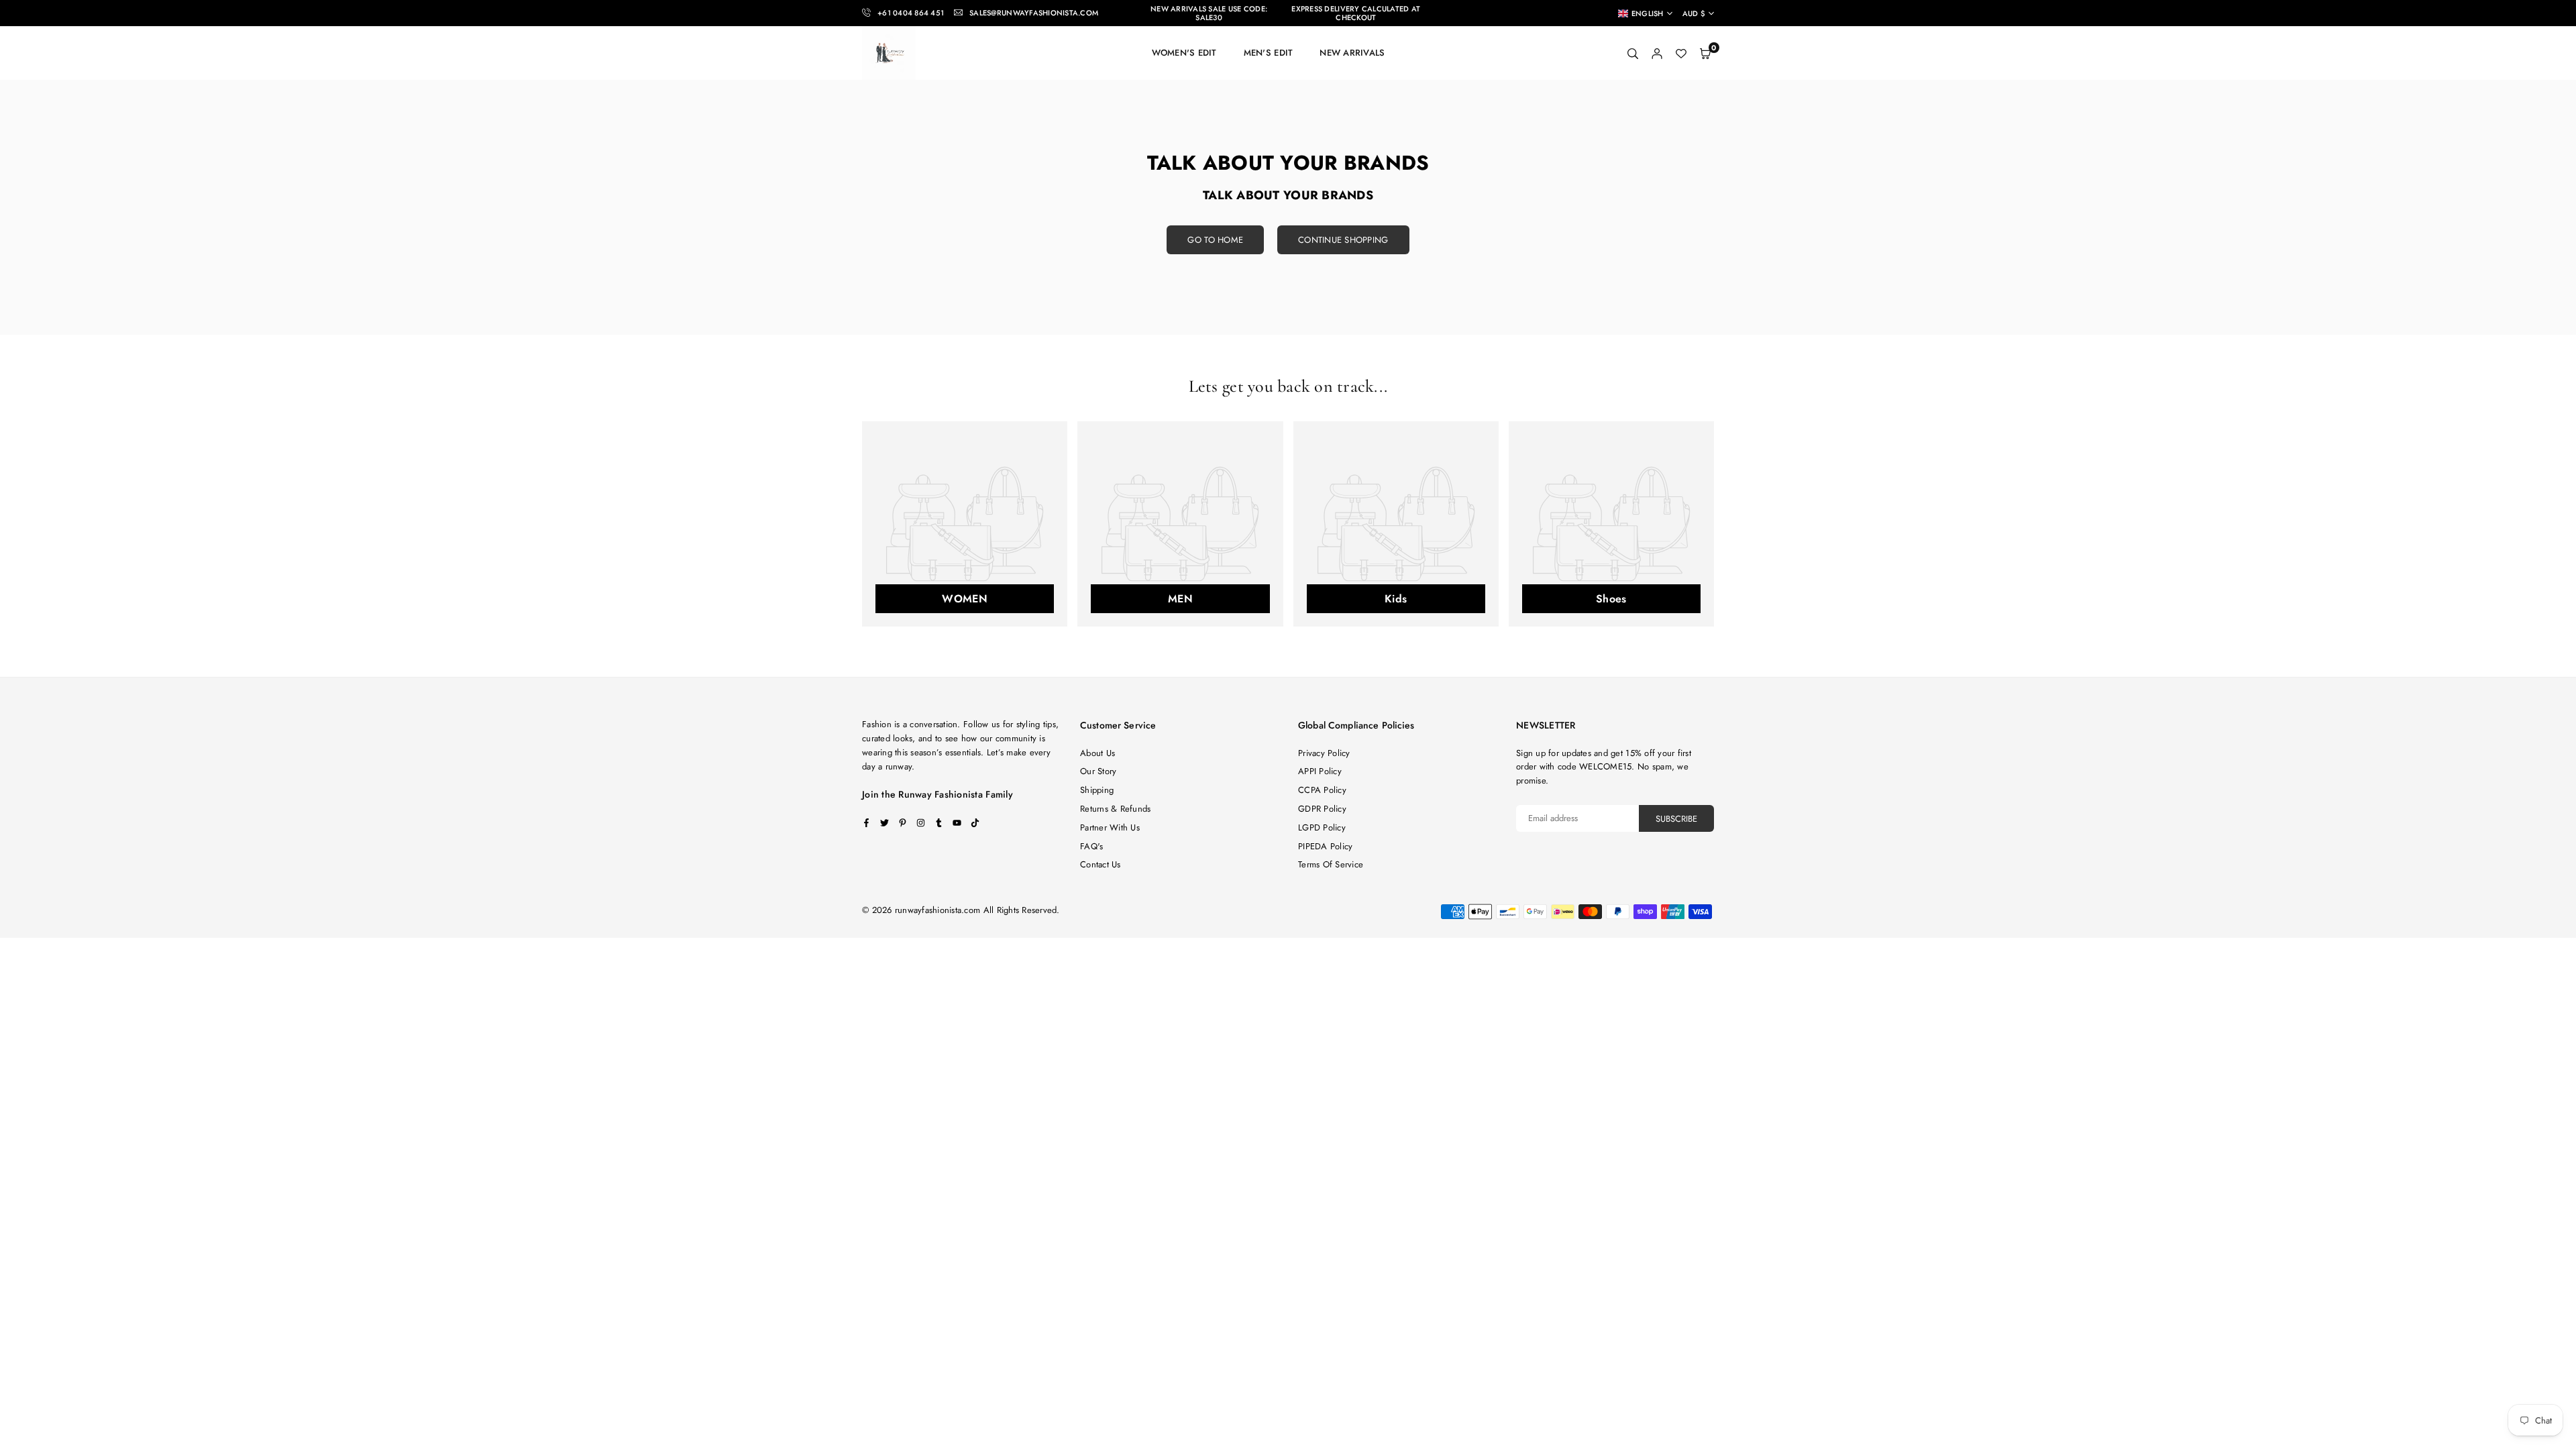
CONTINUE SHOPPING (1343, 240)
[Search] (1633, 53)
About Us (1097, 753)
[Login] (1657, 53)
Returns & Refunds (1115, 809)
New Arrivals (1352, 53)
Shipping (1097, 790)
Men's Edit (1269, 53)
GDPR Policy (1322, 809)
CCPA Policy (1322, 790)
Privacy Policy (1324, 753)
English (1648, 13)
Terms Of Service (1331, 864)
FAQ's (1091, 846)
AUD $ (1694, 14)
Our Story (1098, 771)
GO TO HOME (1215, 240)
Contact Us (1101, 864)
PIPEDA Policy (1325, 846)
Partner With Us (1110, 827)
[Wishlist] (1681, 53)
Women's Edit (1184, 53)
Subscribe (1676, 819)
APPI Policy (1320, 771)
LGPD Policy (1322, 827)
